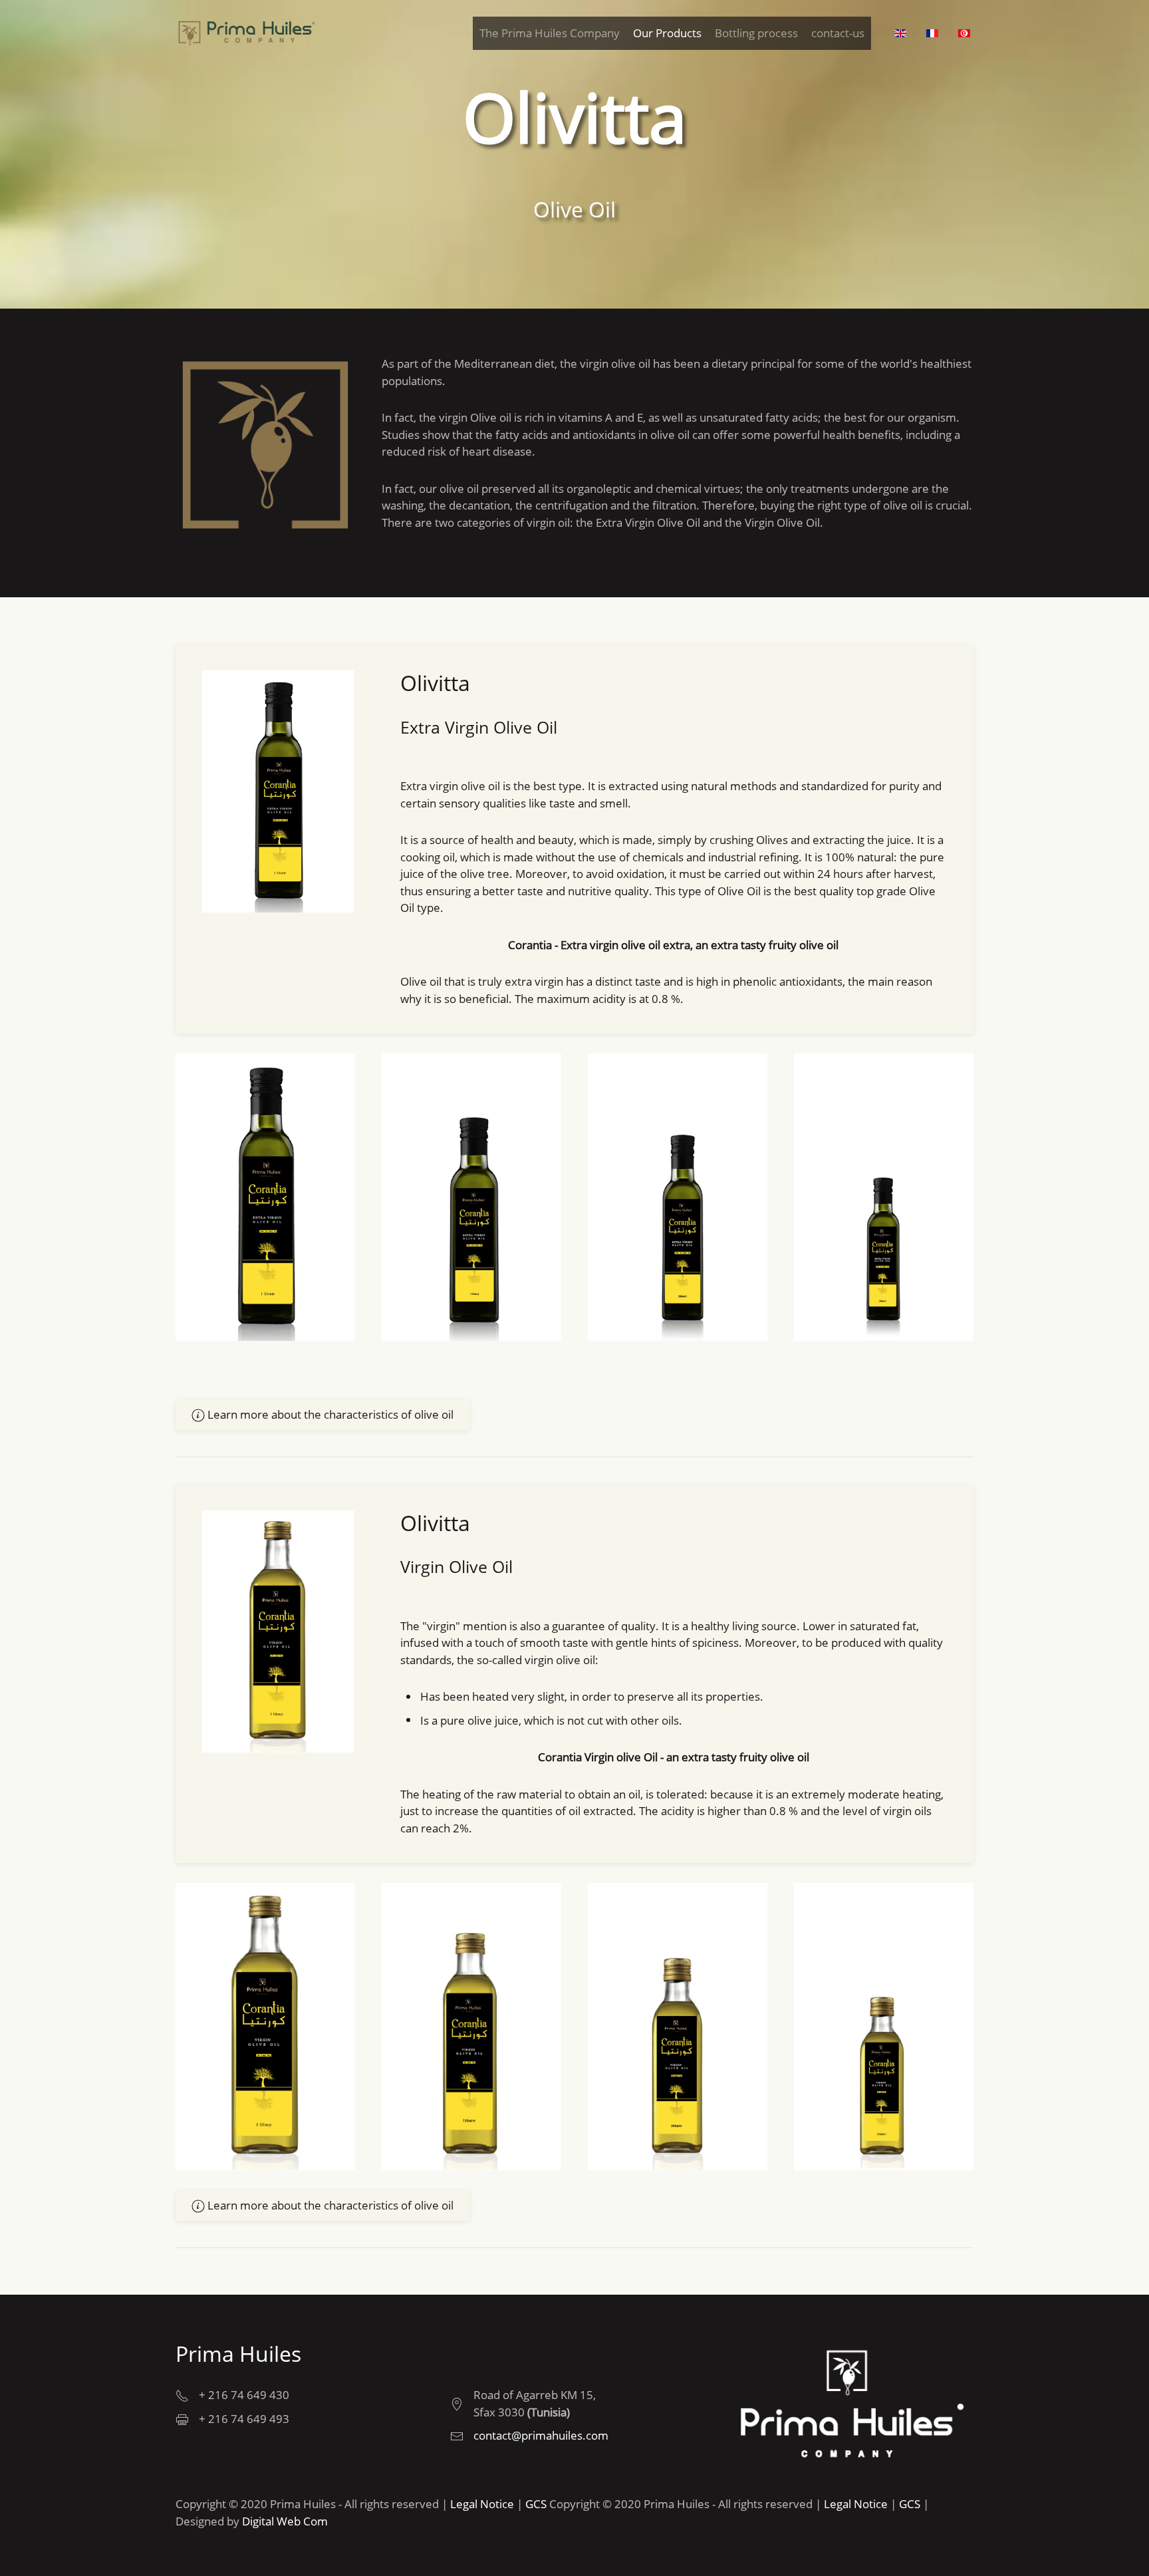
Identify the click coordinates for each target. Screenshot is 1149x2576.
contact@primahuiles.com (541, 2435)
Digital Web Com (285, 2521)
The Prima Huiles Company (550, 33)
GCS (536, 2504)
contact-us (838, 33)
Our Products (667, 33)
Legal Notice (482, 2504)
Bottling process (756, 33)
